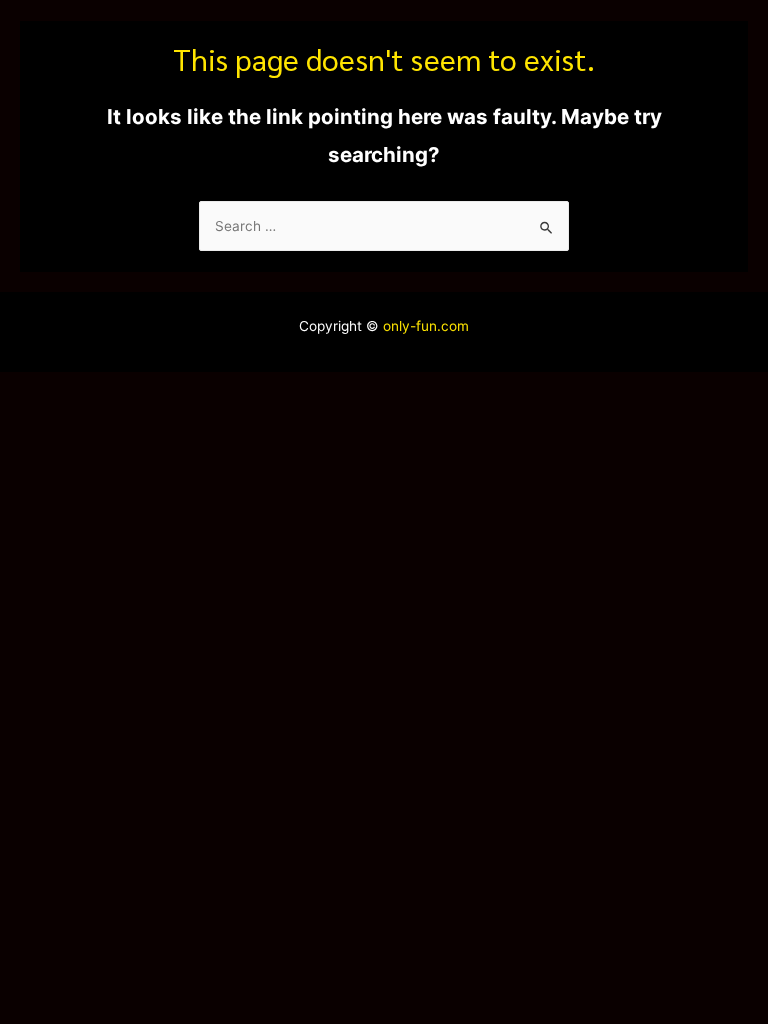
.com (453, 326)
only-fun (408, 326)
